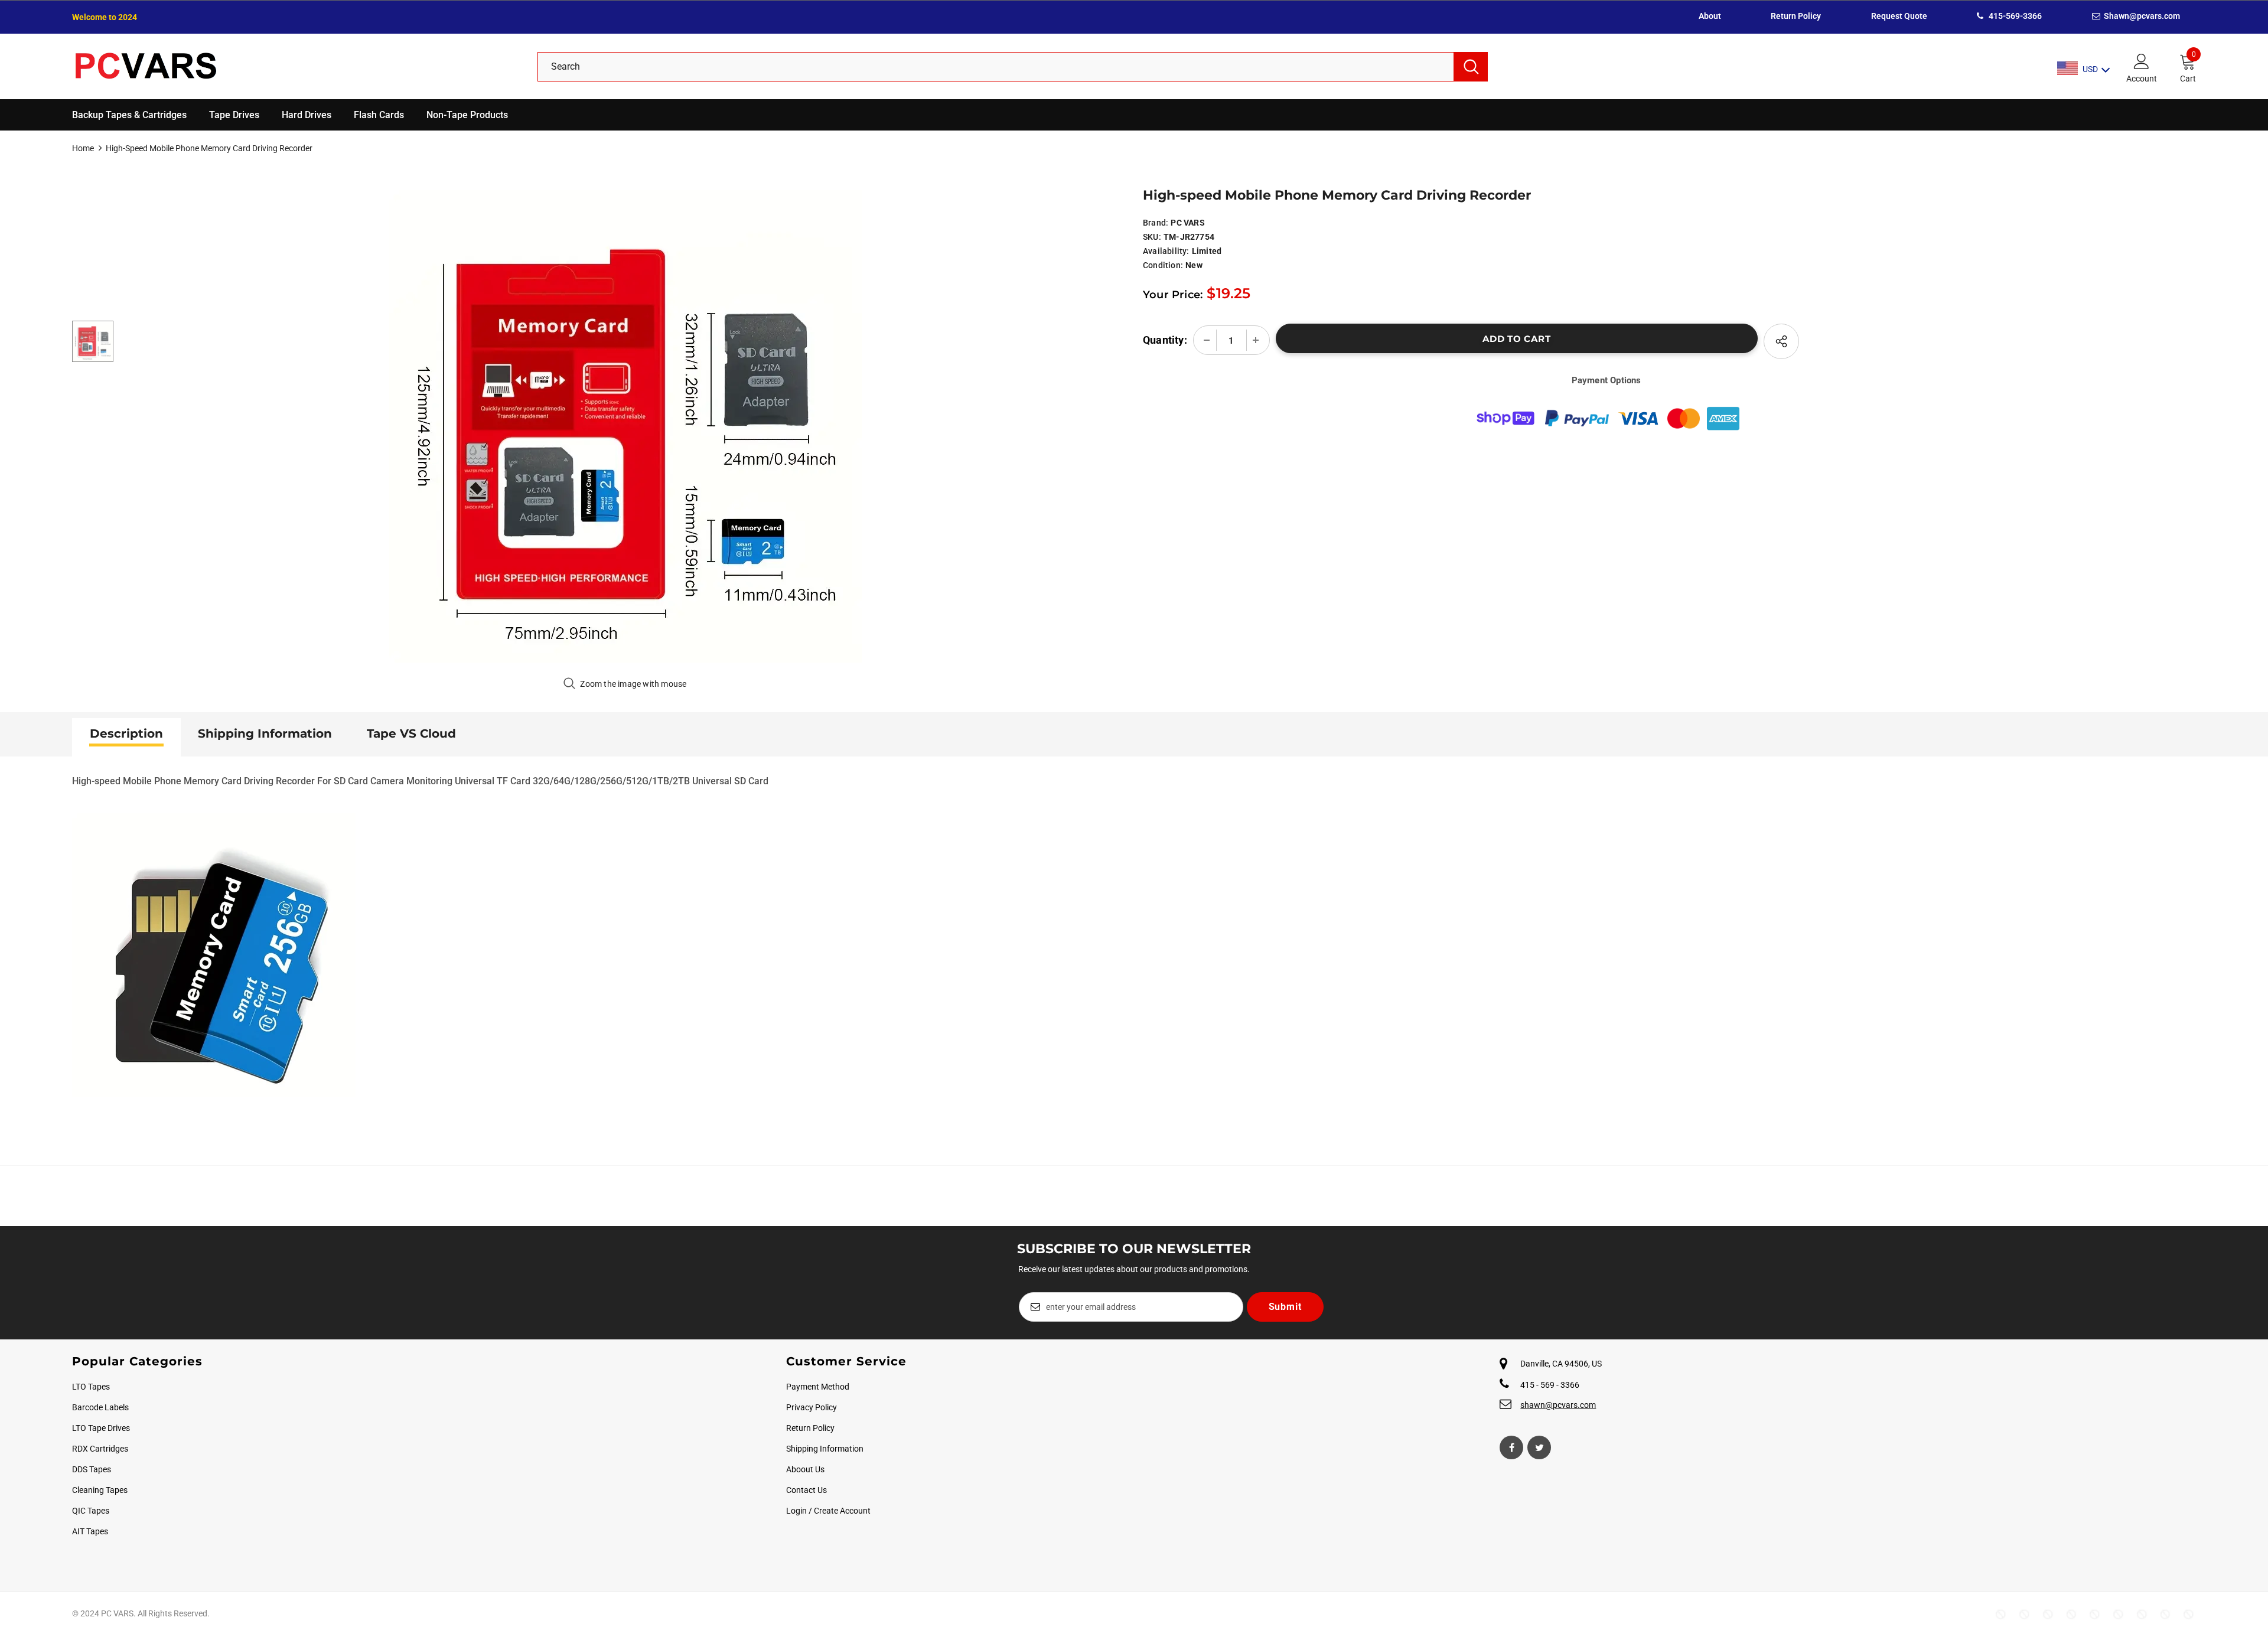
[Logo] (296, 66)
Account (2142, 79)
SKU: (1152, 237)
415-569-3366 (2014, 16)
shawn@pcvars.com (1558, 1405)
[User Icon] (2142, 61)
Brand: (1156, 223)
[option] (625, 426)
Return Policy (1796, 16)
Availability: (1166, 251)
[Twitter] (1539, 1447)
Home (83, 148)
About (1710, 16)
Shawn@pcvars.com (2141, 16)
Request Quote (1899, 16)
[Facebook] (1511, 1447)
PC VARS (1187, 223)
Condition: (1163, 265)
